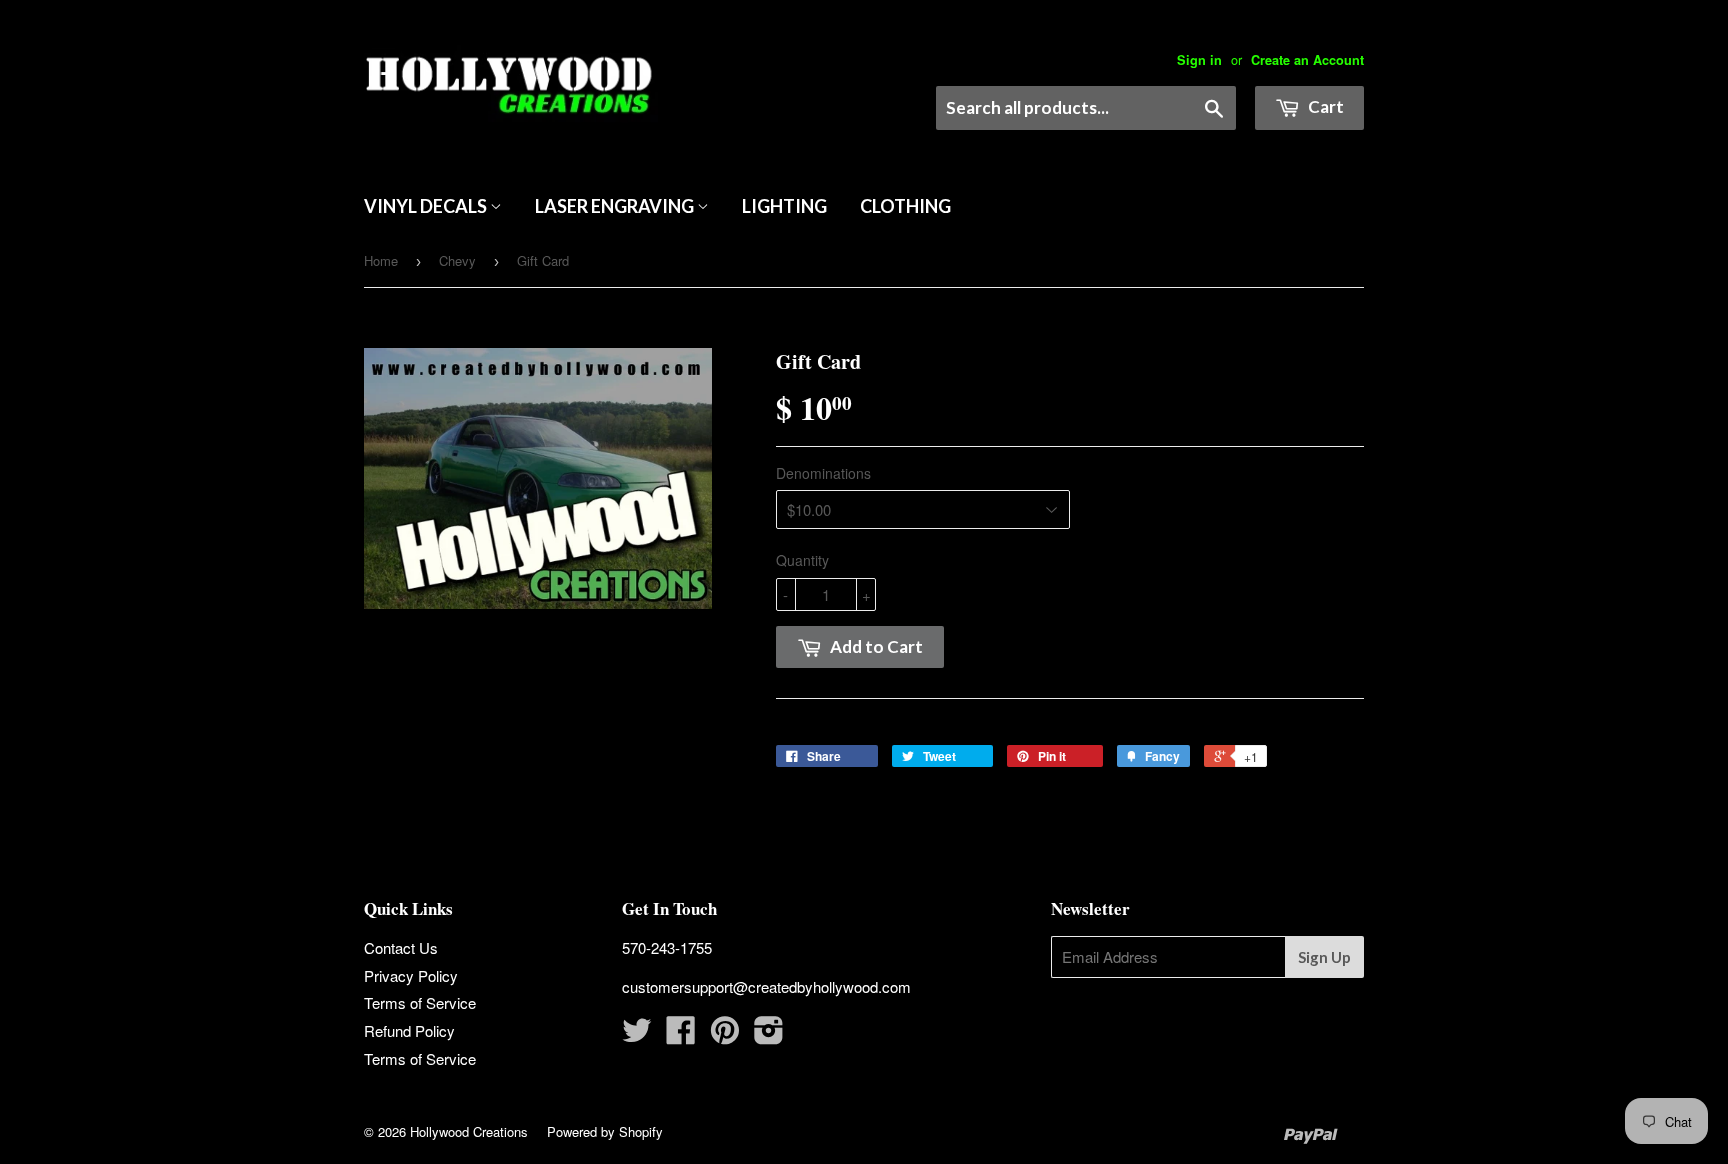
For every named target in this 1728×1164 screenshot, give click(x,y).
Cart (1324, 106)
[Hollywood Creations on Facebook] (681, 1035)
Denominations (823, 473)
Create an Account (1307, 60)
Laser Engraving (616, 206)
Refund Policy (409, 1030)
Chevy (457, 260)
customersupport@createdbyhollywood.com (766, 986)
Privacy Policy (411, 975)
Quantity (802, 560)
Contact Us (401, 947)
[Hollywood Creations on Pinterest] (725, 1035)
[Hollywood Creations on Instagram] (769, 1035)
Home (381, 260)
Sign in (1199, 60)
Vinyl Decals (427, 206)
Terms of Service (420, 1002)
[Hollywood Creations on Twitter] (637, 1035)
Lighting (784, 206)
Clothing (905, 206)
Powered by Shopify (605, 1131)
